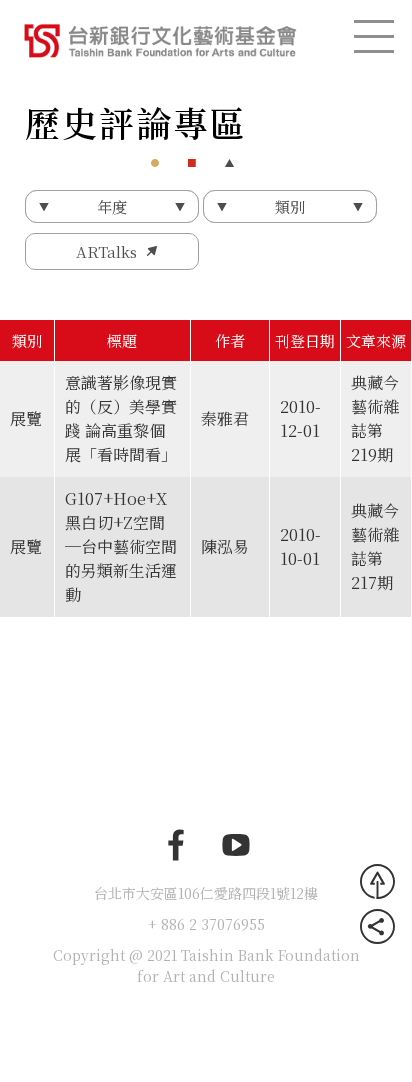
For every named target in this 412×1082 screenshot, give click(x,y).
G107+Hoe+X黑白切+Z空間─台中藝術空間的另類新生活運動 (121, 546)
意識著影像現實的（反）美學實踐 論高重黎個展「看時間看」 (121, 418)
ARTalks (106, 251)
